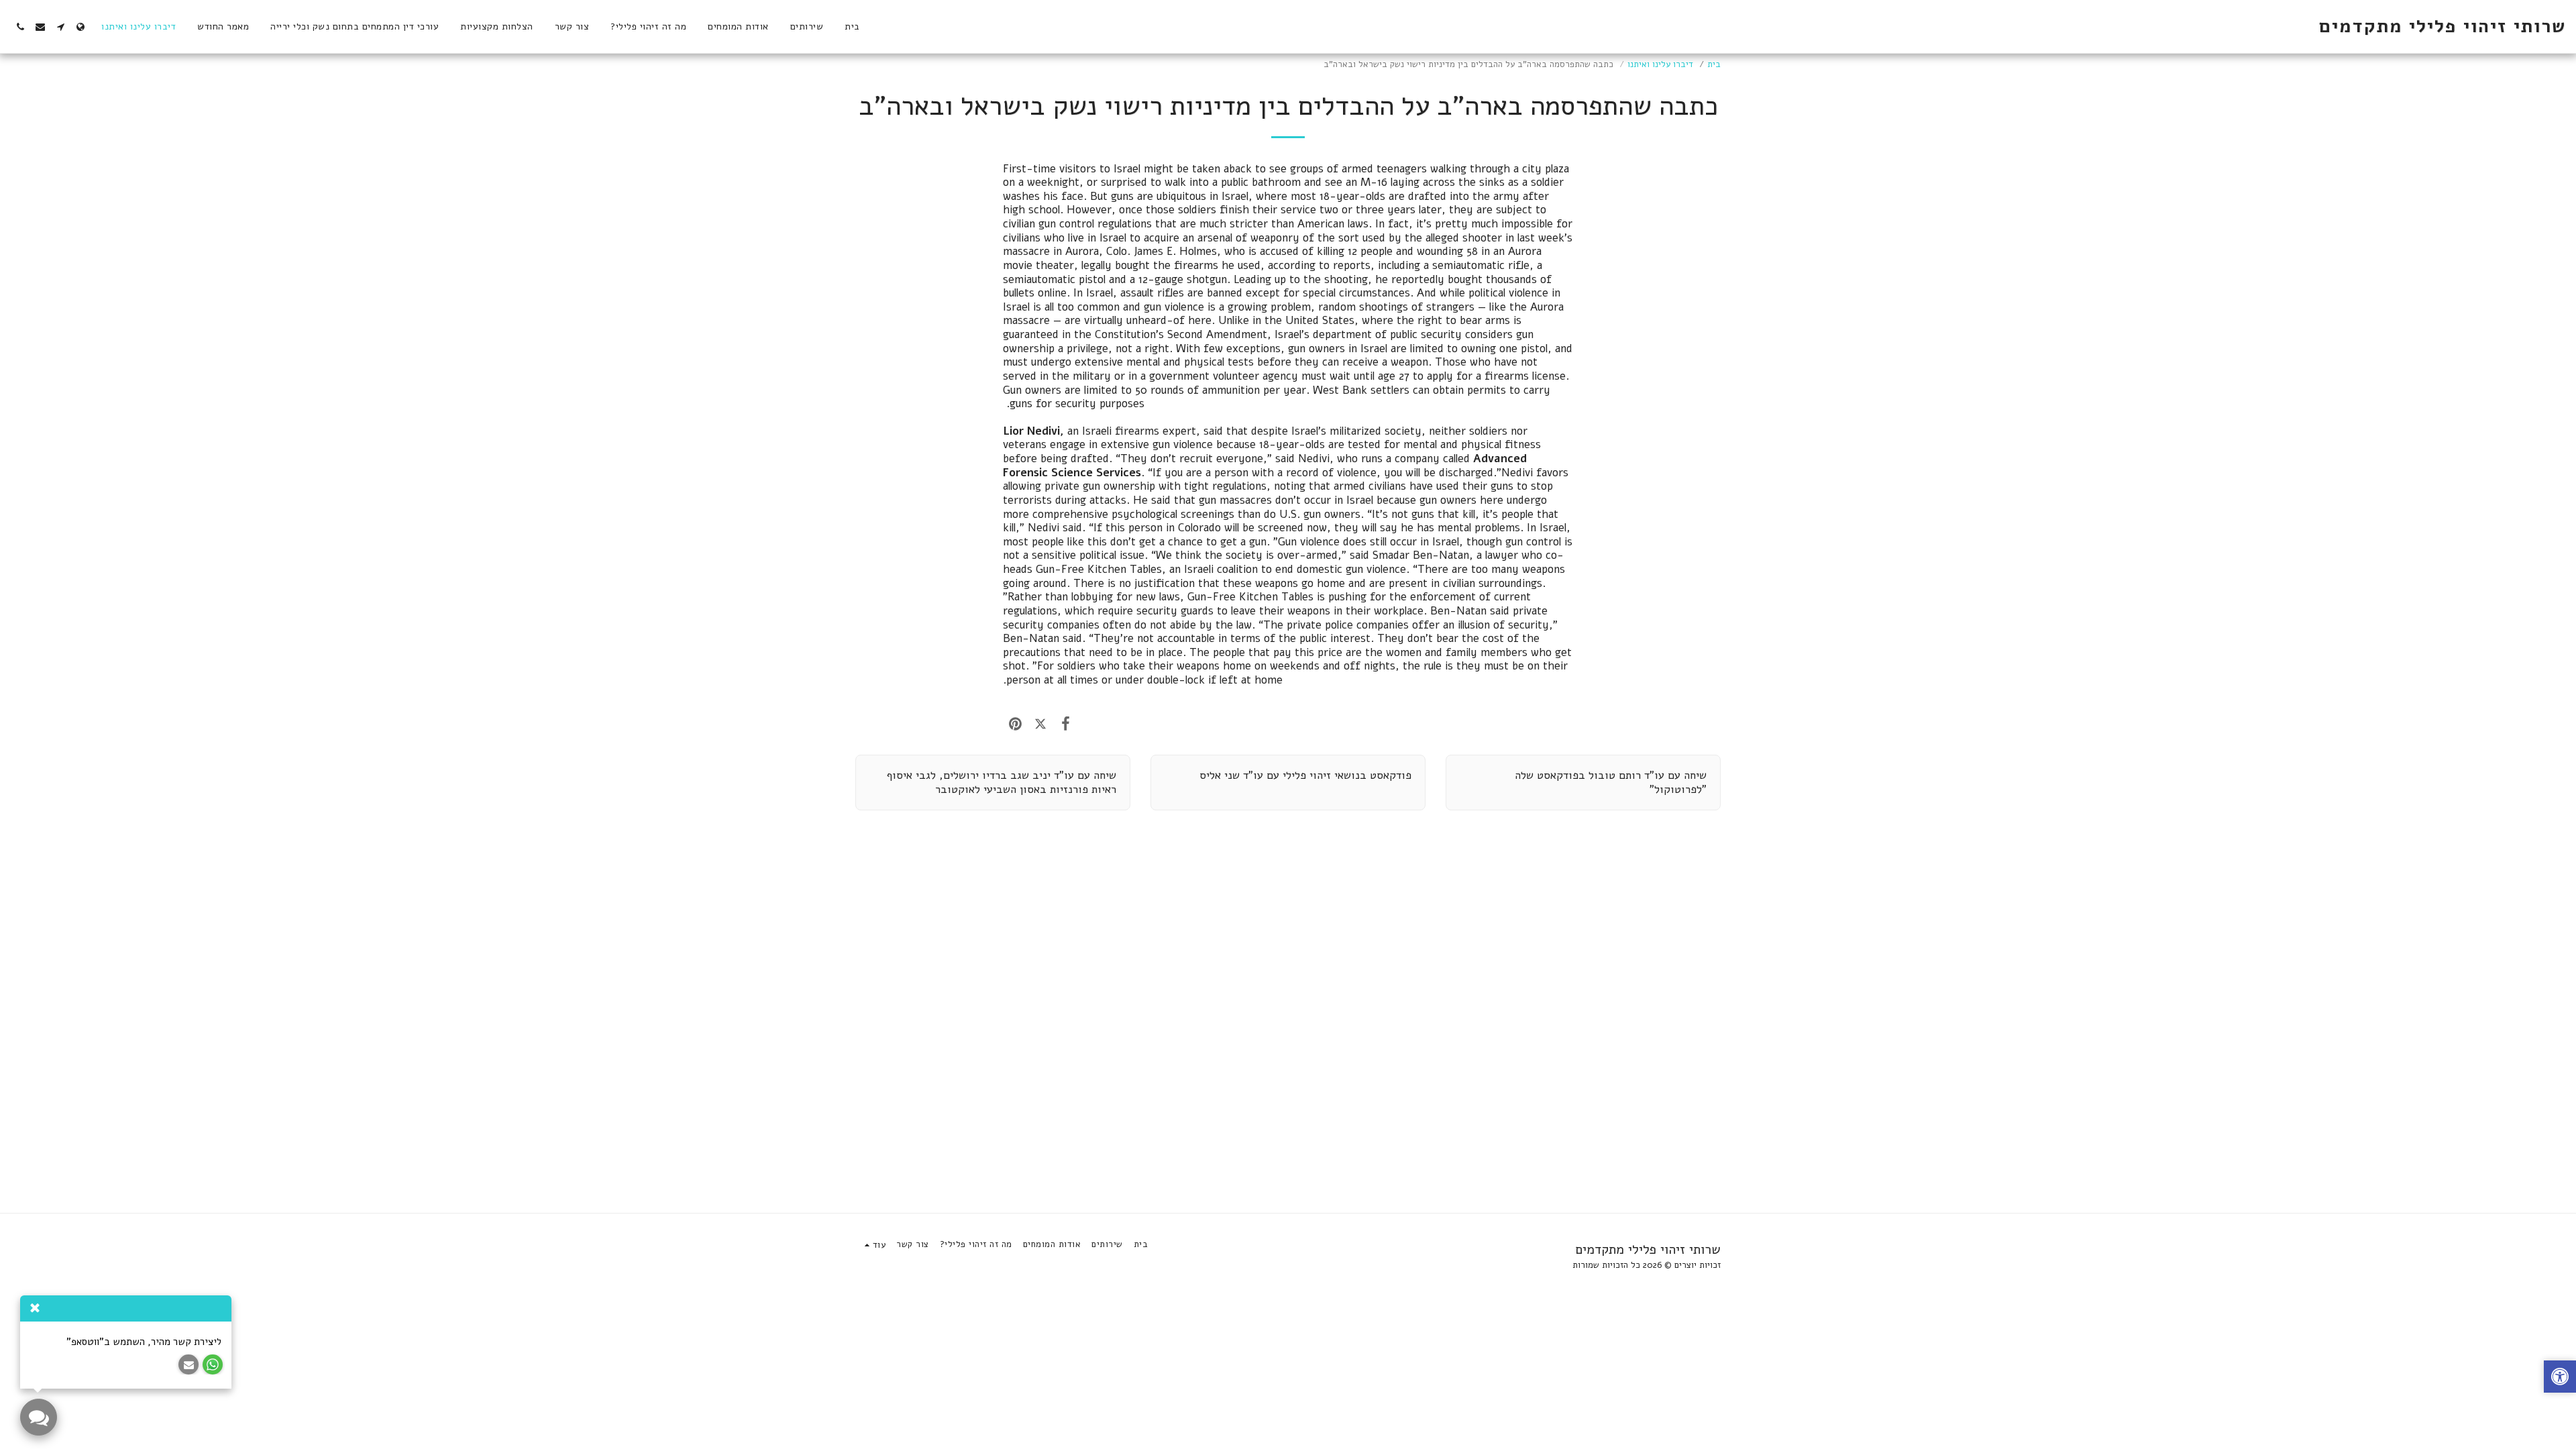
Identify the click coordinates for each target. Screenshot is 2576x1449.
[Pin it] (1015, 724)
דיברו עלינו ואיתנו (1660, 64)
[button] (60, 27)
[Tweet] (1040, 724)
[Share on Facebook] (1066, 724)
